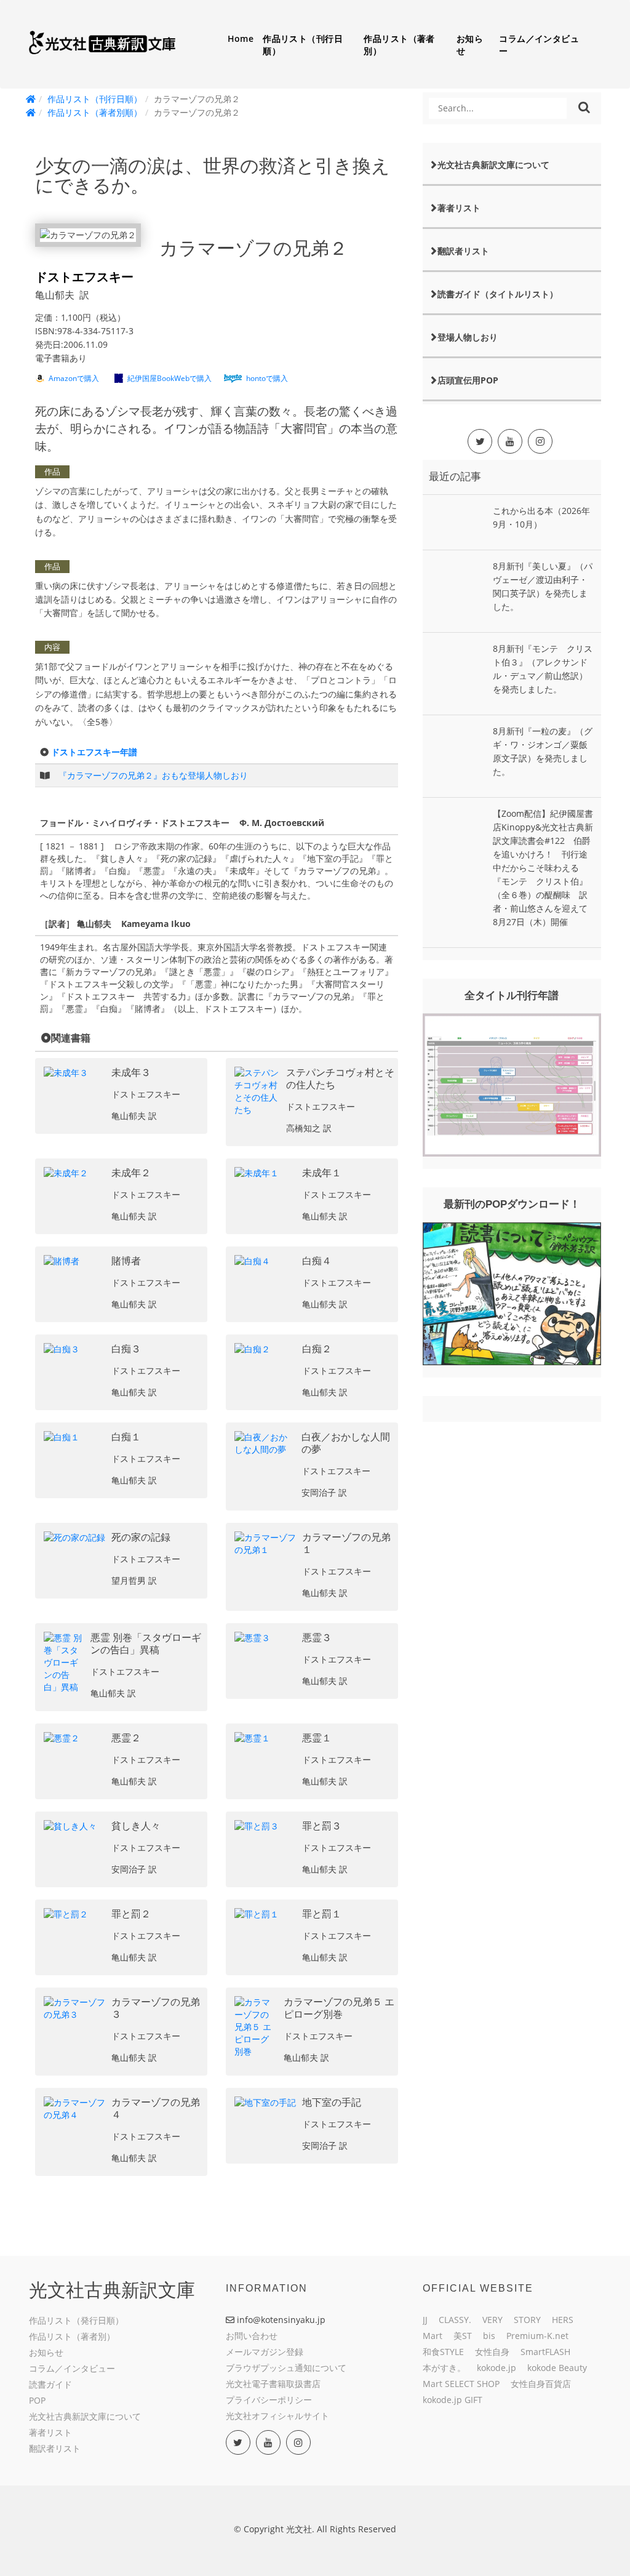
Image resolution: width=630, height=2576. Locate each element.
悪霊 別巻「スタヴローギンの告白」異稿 (146, 1644)
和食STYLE (443, 2352)
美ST (463, 2336)
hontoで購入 (267, 378)
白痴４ (317, 1261)
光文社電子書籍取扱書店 (273, 2384)
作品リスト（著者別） (399, 45)
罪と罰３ (322, 1826)
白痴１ (126, 1437)
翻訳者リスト (463, 251)
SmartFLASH (545, 2352)
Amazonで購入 (74, 378)
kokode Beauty (557, 2368)
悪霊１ (317, 1738)
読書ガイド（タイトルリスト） (498, 294)
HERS (563, 2320)
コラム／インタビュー (539, 45)
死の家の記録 (141, 1537)
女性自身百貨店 (541, 2384)
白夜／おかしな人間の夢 (346, 1443)
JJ (425, 2320)
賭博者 (126, 1261)
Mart (433, 2336)
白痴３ (126, 1349)
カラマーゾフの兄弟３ (156, 2008)
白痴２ (317, 1349)
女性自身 (492, 2352)
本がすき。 (444, 2368)
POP (37, 2400)
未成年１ (322, 1173)
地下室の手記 (332, 2102)
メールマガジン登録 (265, 2352)
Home (241, 38)
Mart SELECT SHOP (461, 2384)
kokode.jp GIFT (453, 2400)
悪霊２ (126, 1738)
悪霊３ (317, 1638)
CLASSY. (455, 2320)
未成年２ (131, 1173)
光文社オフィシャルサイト (277, 2416)
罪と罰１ (322, 1914)
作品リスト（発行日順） (76, 2320)
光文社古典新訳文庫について (493, 165)
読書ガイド (50, 2384)
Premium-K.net (537, 2336)
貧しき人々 (136, 1826)
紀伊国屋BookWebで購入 (169, 378)
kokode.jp (496, 2368)
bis (489, 2336)
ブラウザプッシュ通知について (286, 2368)
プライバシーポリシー (269, 2400)
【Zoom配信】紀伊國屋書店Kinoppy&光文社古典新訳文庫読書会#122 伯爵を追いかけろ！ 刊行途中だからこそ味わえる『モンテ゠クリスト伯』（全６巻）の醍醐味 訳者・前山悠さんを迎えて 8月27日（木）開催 (544, 868)
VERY (492, 2320)
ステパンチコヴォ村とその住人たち (340, 1079)
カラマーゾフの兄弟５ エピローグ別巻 (339, 2008)
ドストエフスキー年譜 (94, 752)
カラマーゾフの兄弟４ (156, 2109)
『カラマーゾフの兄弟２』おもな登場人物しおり (153, 775)
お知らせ (470, 45)
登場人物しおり (468, 337)
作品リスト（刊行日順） (303, 45)
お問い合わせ (252, 2336)
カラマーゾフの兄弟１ (346, 1543)
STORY (527, 2320)
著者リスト (459, 208)
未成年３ (131, 1073)
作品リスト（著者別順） (95, 112)
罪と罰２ (131, 1914)
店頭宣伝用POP (468, 380)
